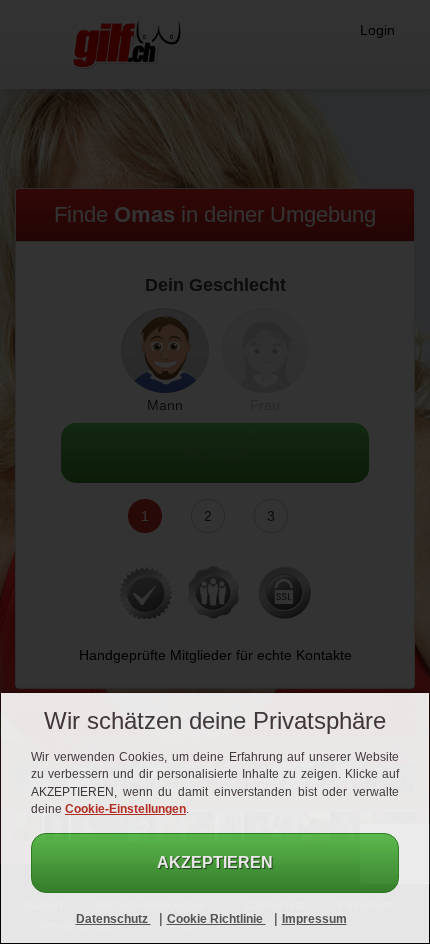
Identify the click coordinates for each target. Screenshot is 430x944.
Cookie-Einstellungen (125, 809)
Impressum (314, 919)
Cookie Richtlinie (216, 919)
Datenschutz (113, 919)
